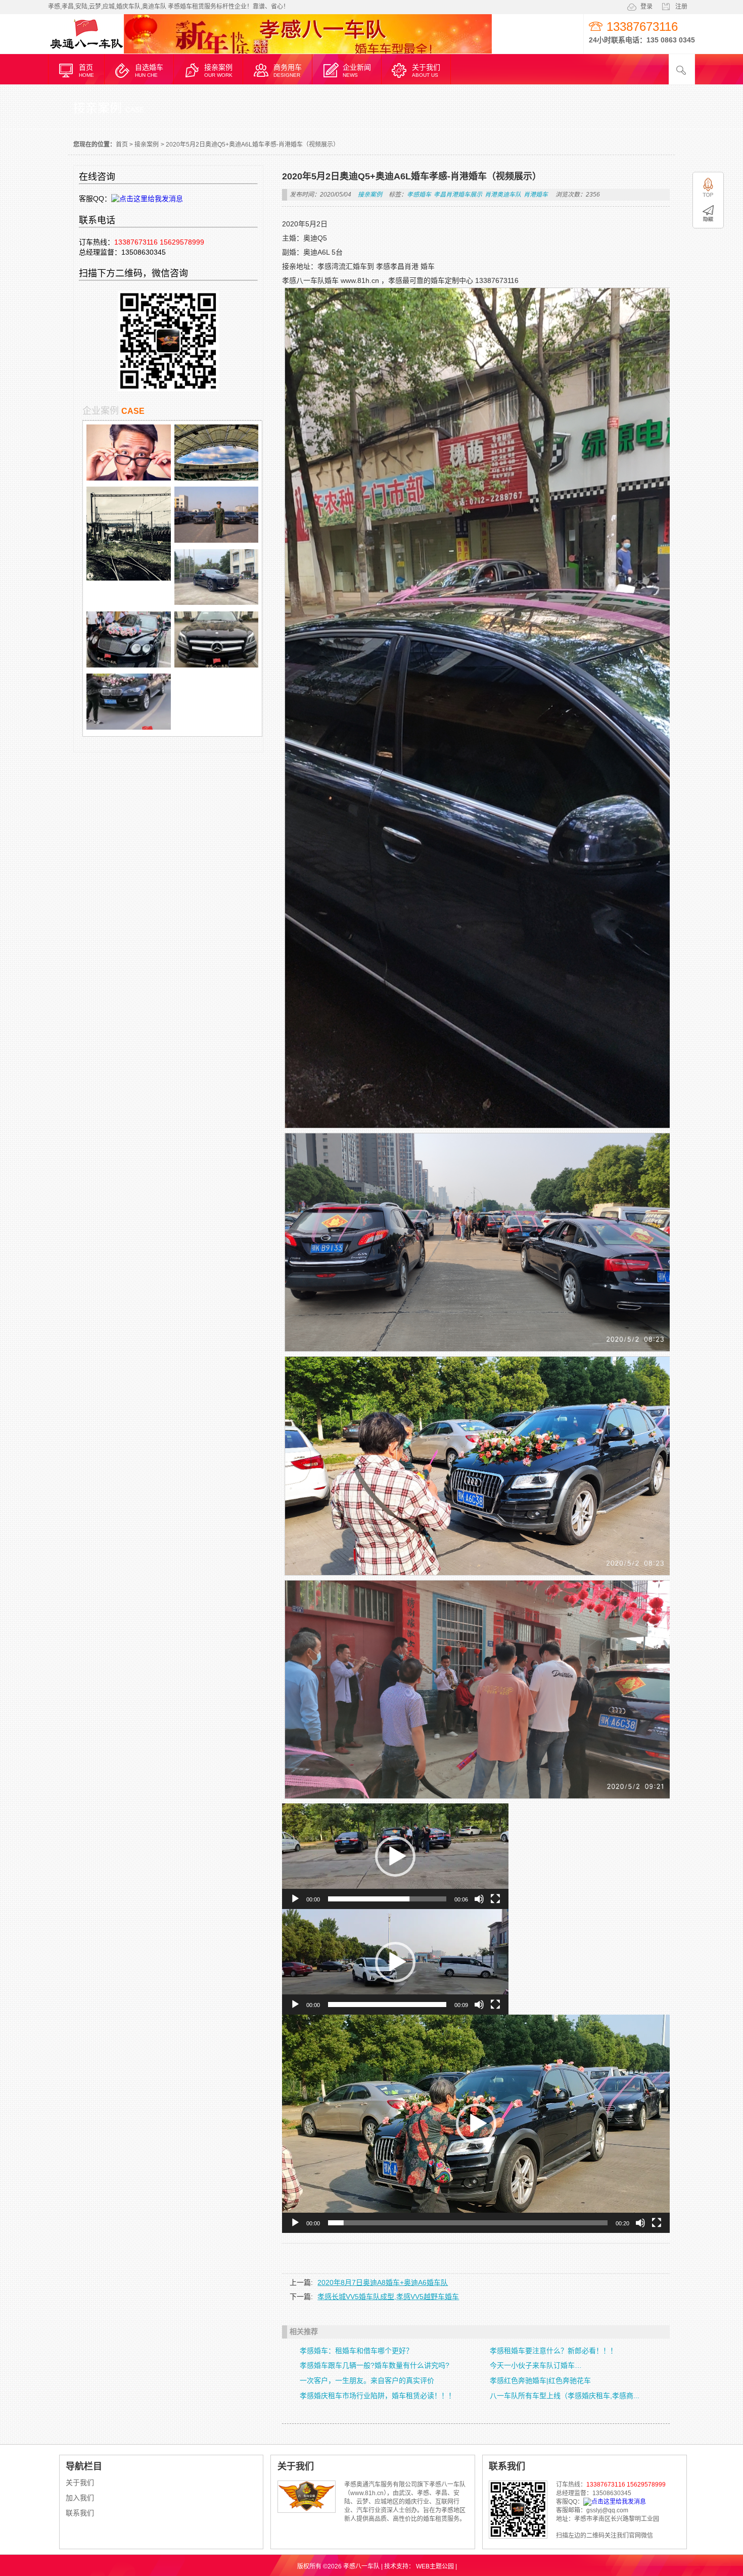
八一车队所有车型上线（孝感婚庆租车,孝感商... (565, 2396)
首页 (122, 145)
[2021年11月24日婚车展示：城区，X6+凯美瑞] (129, 727)
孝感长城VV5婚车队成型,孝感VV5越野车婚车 (388, 2297)
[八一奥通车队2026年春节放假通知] (128, 578)
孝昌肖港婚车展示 (458, 195)
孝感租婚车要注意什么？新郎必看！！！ (553, 2351)
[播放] (295, 1899)
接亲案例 (147, 145)
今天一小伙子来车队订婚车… (536, 2365)
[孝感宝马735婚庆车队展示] (217, 602)
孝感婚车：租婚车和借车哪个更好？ (356, 2351)
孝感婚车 (419, 195)
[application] (395, 1856)
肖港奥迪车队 (503, 195)
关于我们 (80, 2483)
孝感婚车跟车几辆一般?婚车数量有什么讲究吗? (375, 2365)
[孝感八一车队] (86, 52)
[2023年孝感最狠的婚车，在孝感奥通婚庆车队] (129, 665)
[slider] (387, 1899)
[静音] (479, 1899)
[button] (395, 1856)
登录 (646, 7)
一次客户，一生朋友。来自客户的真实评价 (367, 2380)
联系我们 (80, 2513)
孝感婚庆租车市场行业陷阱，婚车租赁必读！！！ (378, 2396)
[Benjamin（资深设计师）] (217, 478)
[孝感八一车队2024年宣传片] (217, 540)
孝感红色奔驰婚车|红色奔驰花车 (540, 2380)
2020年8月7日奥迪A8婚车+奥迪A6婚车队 (383, 2282)
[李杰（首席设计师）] (129, 478)
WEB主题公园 (435, 2566)
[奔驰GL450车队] (217, 665)
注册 (681, 7)
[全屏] (495, 1899)
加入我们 (80, 2498)
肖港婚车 (536, 195)
